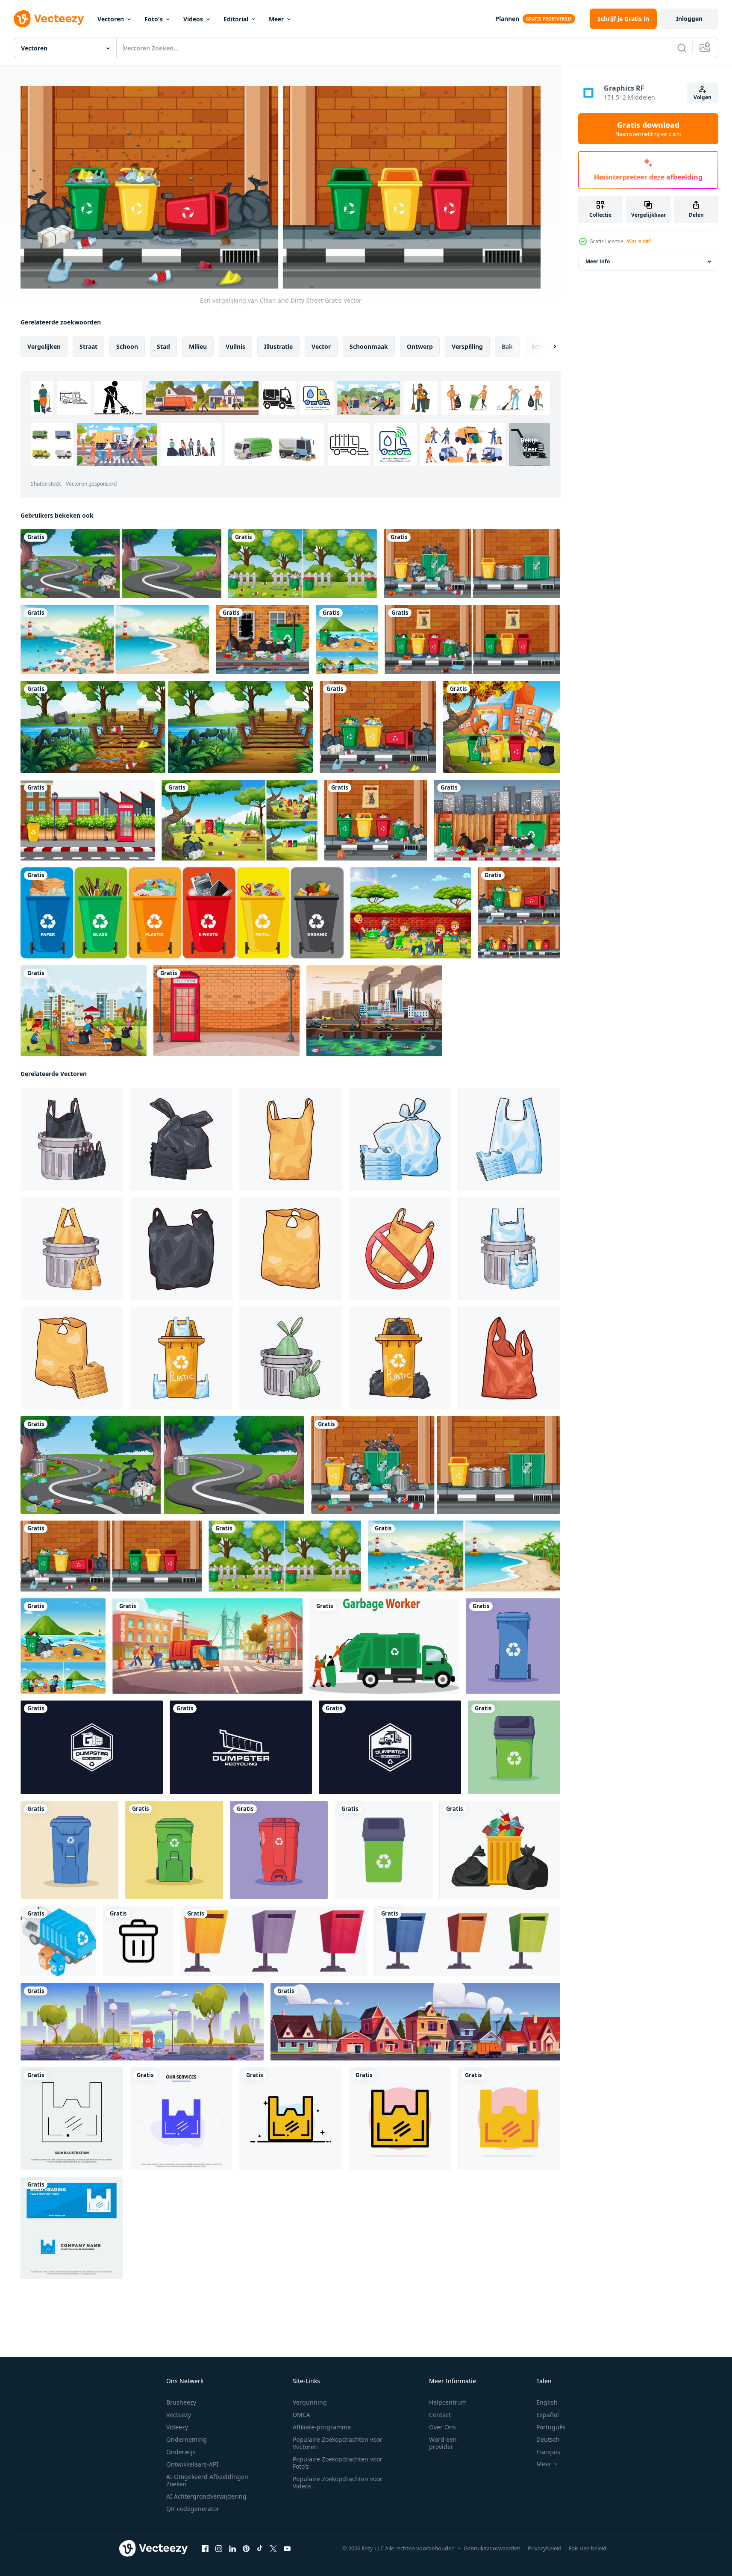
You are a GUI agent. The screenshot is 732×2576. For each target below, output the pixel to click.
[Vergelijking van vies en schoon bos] (167, 727)
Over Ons (442, 2427)
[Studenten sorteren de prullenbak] (502, 727)
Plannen (507, 19)
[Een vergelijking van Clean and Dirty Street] (121, 564)
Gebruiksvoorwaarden (492, 2548)
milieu (198, 346)
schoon (127, 346)
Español (548, 2415)
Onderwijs (181, 2452)
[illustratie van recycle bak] (181, 1358)
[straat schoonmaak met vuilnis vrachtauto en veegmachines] (207, 1646)
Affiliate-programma (322, 2427)
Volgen (703, 97)
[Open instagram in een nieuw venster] (219, 2548)
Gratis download (648, 129)
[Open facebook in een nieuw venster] (205, 2548)
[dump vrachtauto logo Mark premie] (390, 1747)
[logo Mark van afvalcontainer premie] (92, 1747)
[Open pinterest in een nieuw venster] (246, 2548)
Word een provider (443, 2443)
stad (163, 346)
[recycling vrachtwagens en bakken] (58, 1941)
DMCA (301, 2415)
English (547, 2402)
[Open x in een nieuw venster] (273, 2548)
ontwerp (420, 346)
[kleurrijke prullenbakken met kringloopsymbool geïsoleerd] (182, 913)
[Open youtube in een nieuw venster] (287, 2548)
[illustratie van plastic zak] (181, 1139)
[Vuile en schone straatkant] (519, 913)
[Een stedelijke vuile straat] (378, 727)
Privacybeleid (545, 2548)
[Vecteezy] (49, 19)
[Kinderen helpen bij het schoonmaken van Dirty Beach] (347, 640)
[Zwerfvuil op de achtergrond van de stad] (262, 640)
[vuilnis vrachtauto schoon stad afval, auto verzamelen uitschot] (415, 2021)
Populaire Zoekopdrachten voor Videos (338, 2482)
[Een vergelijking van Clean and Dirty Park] (303, 564)
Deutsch (548, 2439)
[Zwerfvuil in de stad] (497, 820)
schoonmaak (369, 346)
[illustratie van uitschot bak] (72, 1139)
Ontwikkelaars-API (192, 2464)
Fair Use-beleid (588, 2548)
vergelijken (44, 346)
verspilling (467, 346)
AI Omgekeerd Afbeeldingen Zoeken (207, 2480)
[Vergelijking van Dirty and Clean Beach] (115, 640)
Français (548, 2452)
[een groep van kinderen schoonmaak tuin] (411, 913)
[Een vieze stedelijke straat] (376, 820)
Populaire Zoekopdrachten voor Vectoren (338, 2443)
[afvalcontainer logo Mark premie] (241, 1747)
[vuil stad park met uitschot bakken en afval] (142, 2021)
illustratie (278, 346)
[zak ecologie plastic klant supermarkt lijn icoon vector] (72, 2118)
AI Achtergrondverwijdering (206, 2496)
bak (507, 346)
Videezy (177, 2427)
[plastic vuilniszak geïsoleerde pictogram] (500, 1849)
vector (321, 346)
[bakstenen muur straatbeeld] (226, 1011)
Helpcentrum (448, 2402)
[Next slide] (547, 346)
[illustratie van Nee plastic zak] (400, 1248)
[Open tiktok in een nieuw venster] (260, 2548)
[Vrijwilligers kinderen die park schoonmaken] (84, 1011)
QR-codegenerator (193, 2509)
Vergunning (310, 2402)
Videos (193, 19)
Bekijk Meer (530, 444)
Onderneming (187, 2439)
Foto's (154, 19)
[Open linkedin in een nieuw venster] (232, 2548)
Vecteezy (179, 2415)
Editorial (236, 19)
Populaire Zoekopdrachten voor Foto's (338, 2463)
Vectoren (111, 19)
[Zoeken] (682, 48)
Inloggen (689, 19)
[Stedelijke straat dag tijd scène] (88, 820)
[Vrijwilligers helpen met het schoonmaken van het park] (240, 820)
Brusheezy (181, 2402)
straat (88, 346)
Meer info (598, 261)
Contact (440, 2415)
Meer (276, 19)
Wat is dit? (639, 241)
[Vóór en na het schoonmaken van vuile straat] (472, 640)
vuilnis (235, 346)
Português (551, 2427)
